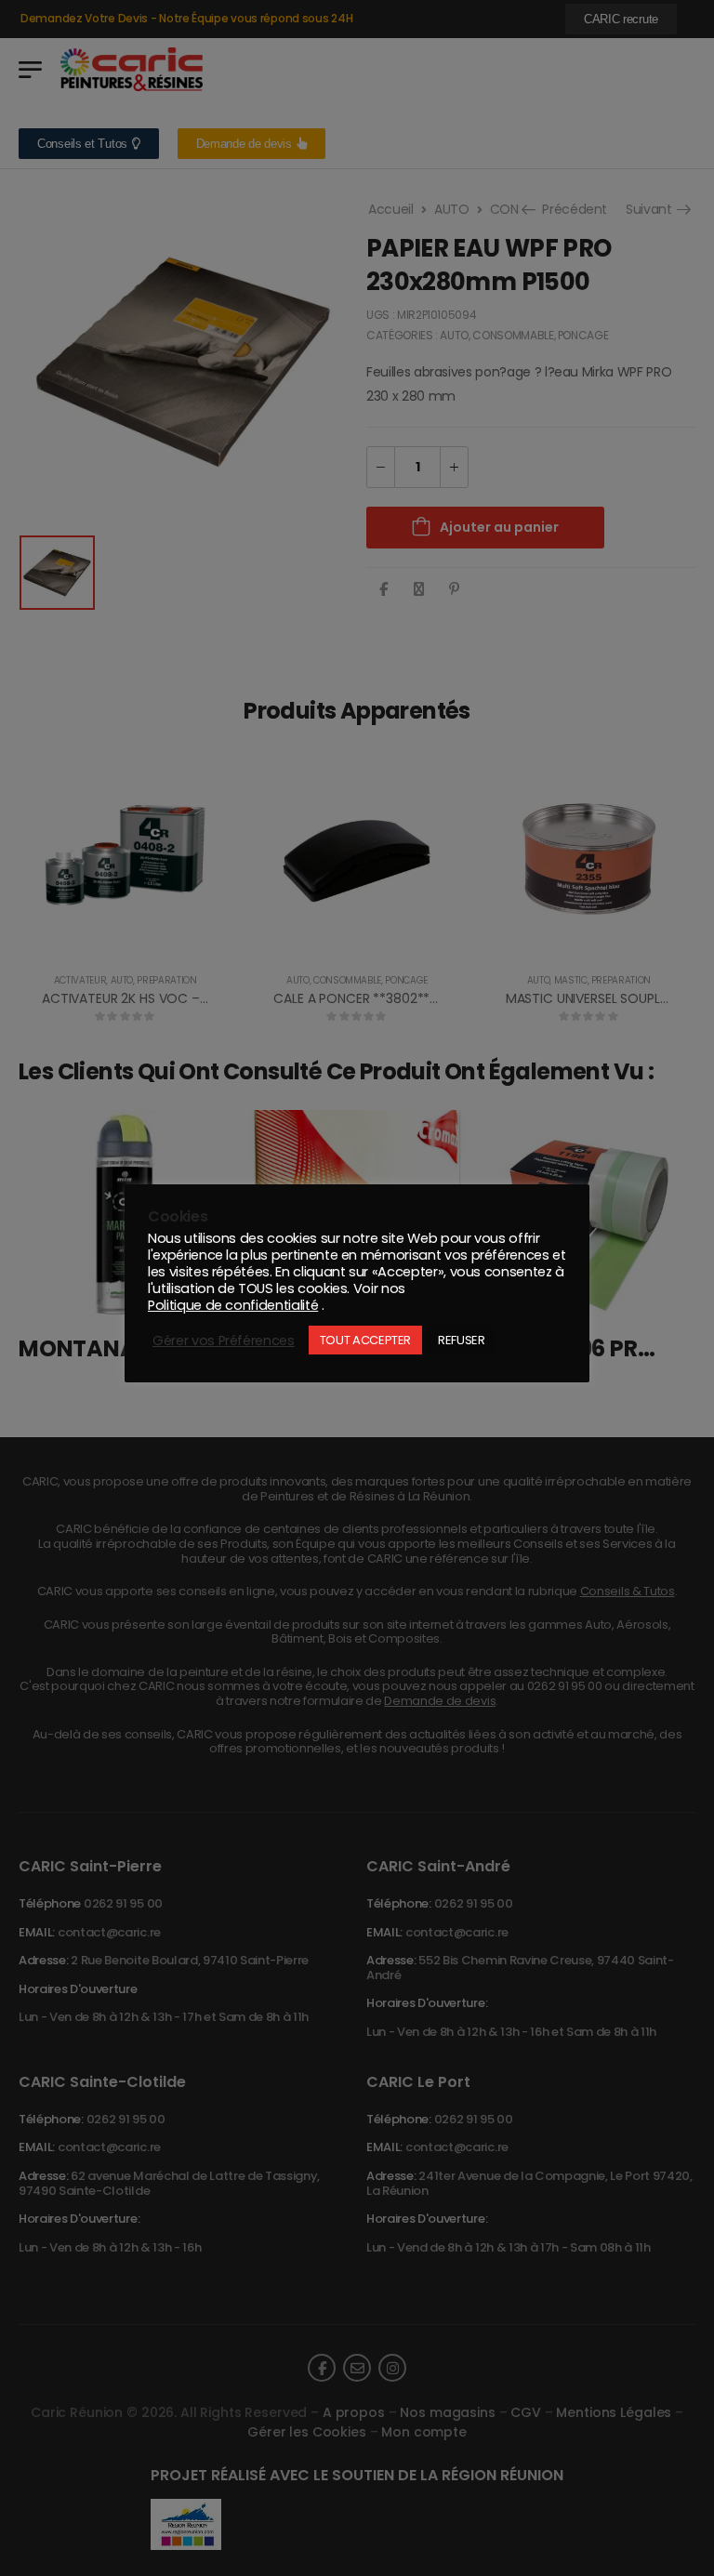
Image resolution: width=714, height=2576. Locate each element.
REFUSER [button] (462, 1340)
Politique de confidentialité (233, 1305)
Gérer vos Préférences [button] (224, 1341)
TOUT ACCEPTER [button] (365, 1340)
